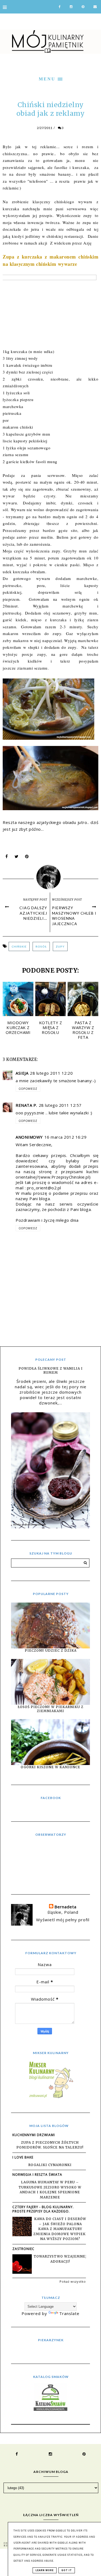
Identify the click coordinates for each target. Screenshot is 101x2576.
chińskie (19, 946)
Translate (69, 2313)
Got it (67, 2570)
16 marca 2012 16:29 (66, 1137)
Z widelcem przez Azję (71, 243)
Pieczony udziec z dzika (51, 1650)
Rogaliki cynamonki (50, 2165)
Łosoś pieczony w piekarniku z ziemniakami (51, 1709)
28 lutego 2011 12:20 (51, 1073)
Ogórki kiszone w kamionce (50, 1767)
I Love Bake (23, 2157)
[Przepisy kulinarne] (51, 2098)
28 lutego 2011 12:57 (60, 1105)
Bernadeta (65, 1907)
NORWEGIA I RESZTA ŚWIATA (37, 2175)
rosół (41, 946)
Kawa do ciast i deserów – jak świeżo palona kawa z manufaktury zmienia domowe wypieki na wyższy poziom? (60, 2229)
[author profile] (50, 876)
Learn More (45, 2570)
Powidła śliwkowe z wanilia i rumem (51, 1370)
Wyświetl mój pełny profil (63, 1920)
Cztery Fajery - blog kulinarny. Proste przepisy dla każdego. (43, 2209)
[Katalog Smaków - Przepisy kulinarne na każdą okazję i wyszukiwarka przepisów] (50, 2409)
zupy (60, 946)
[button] (50, 78)
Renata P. (26, 1105)
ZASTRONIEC (23, 2249)
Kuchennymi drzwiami (34, 2135)
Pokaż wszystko (73, 2281)
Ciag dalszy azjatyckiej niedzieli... (33, 913)
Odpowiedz (28, 1089)
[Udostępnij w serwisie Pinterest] (27, 858)
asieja (22, 1073)
